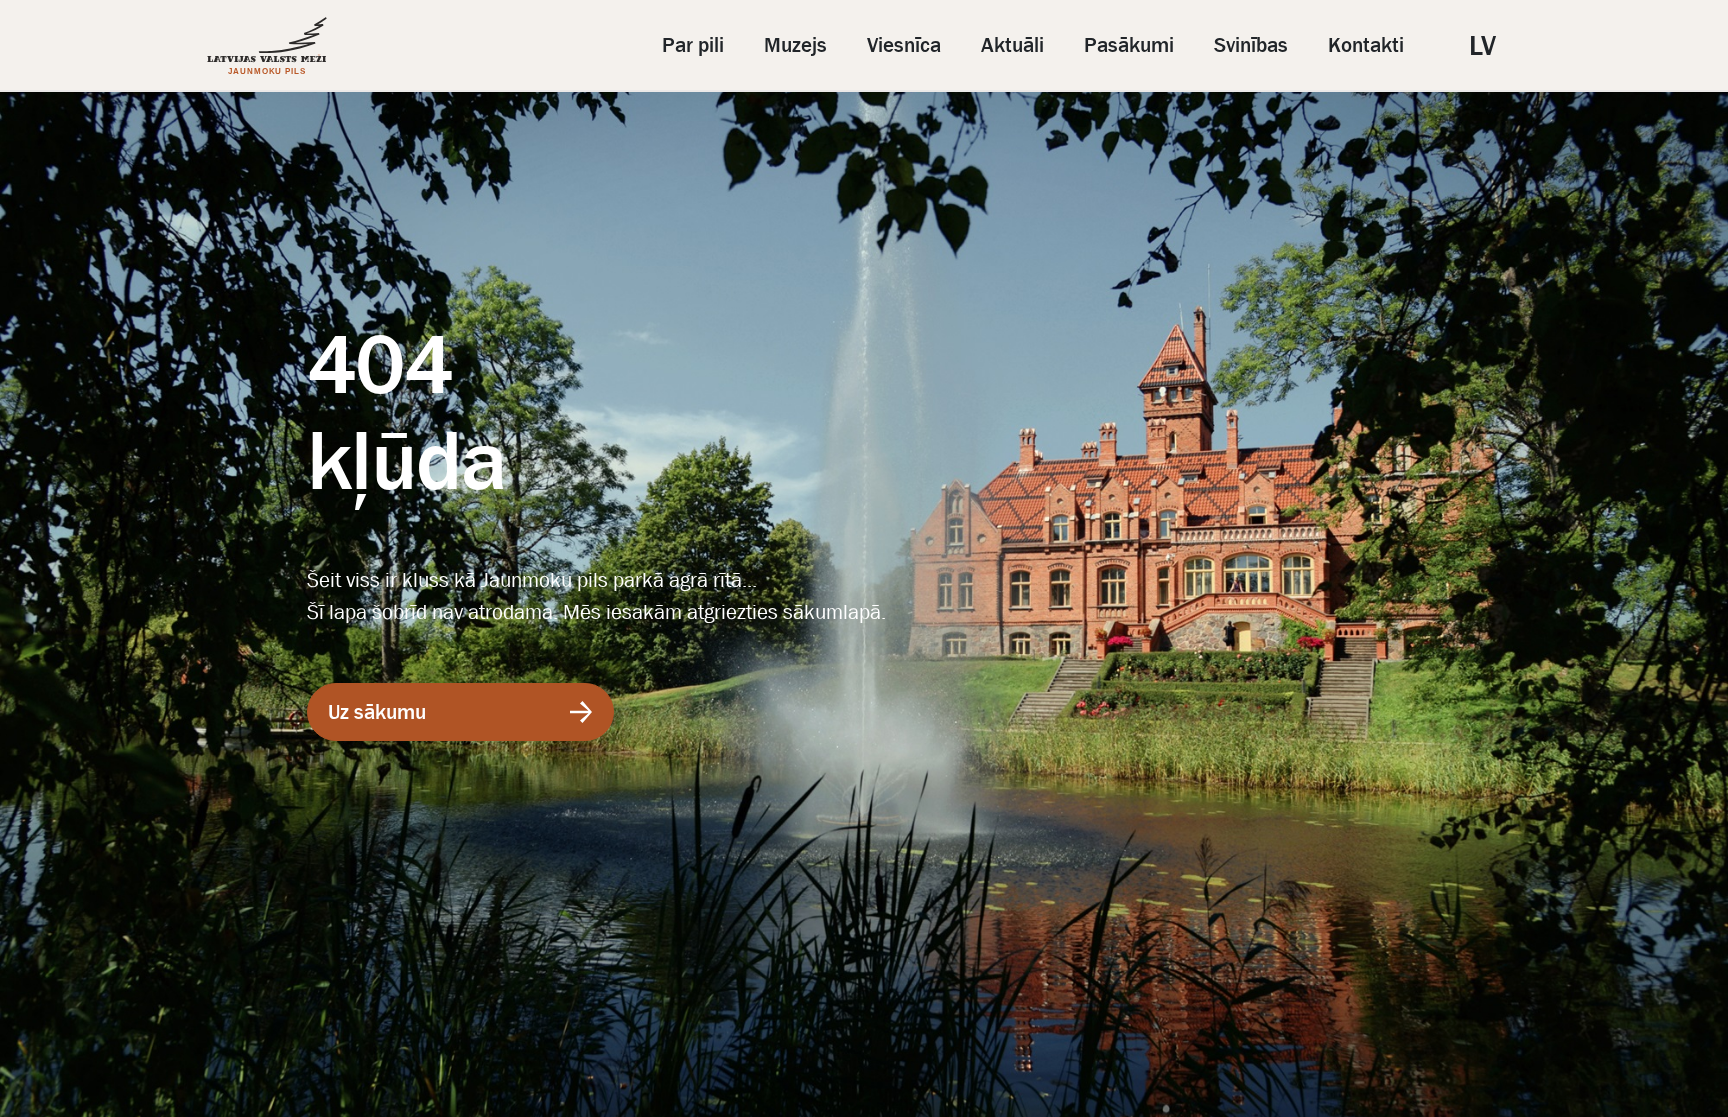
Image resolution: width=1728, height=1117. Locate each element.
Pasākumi (1129, 45)
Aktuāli (1012, 45)
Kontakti (1366, 45)
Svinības (1251, 45)
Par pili (693, 45)
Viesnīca (904, 45)
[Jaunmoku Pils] (267, 45)
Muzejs (795, 45)
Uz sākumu (377, 712)
